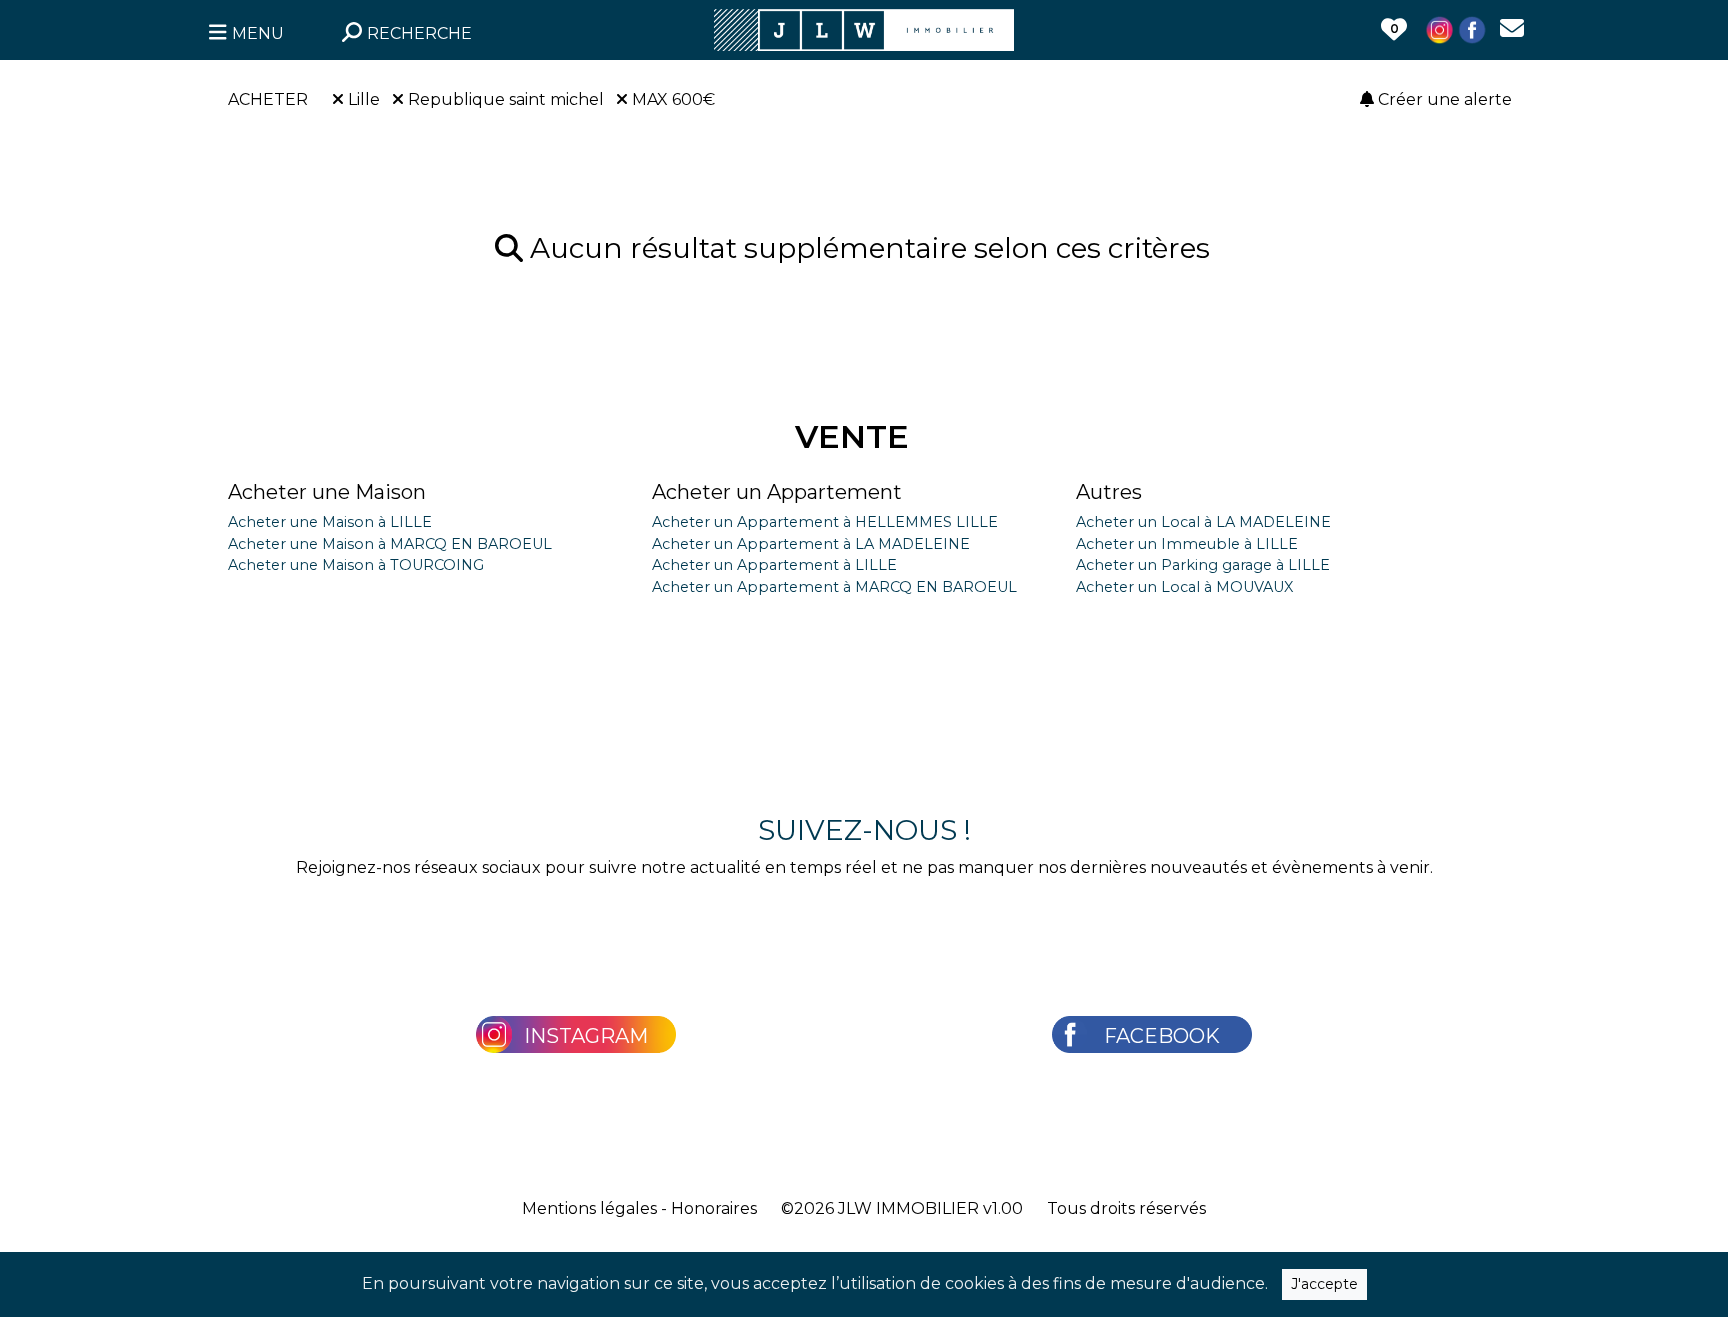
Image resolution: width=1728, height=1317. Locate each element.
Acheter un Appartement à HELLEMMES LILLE (825, 522)
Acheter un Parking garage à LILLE (1203, 565)
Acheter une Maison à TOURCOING (356, 565)
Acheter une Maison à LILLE (330, 522)
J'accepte (1324, 1284)
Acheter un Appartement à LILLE (774, 565)
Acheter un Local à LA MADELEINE (1203, 522)
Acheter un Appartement (777, 492)
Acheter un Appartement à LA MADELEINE (811, 544)
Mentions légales (589, 1208)
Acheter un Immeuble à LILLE (1187, 544)
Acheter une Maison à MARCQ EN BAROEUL (390, 544)
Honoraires (714, 1208)
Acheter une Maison (327, 492)
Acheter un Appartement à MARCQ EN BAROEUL (834, 587)
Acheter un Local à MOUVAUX (1184, 587)
